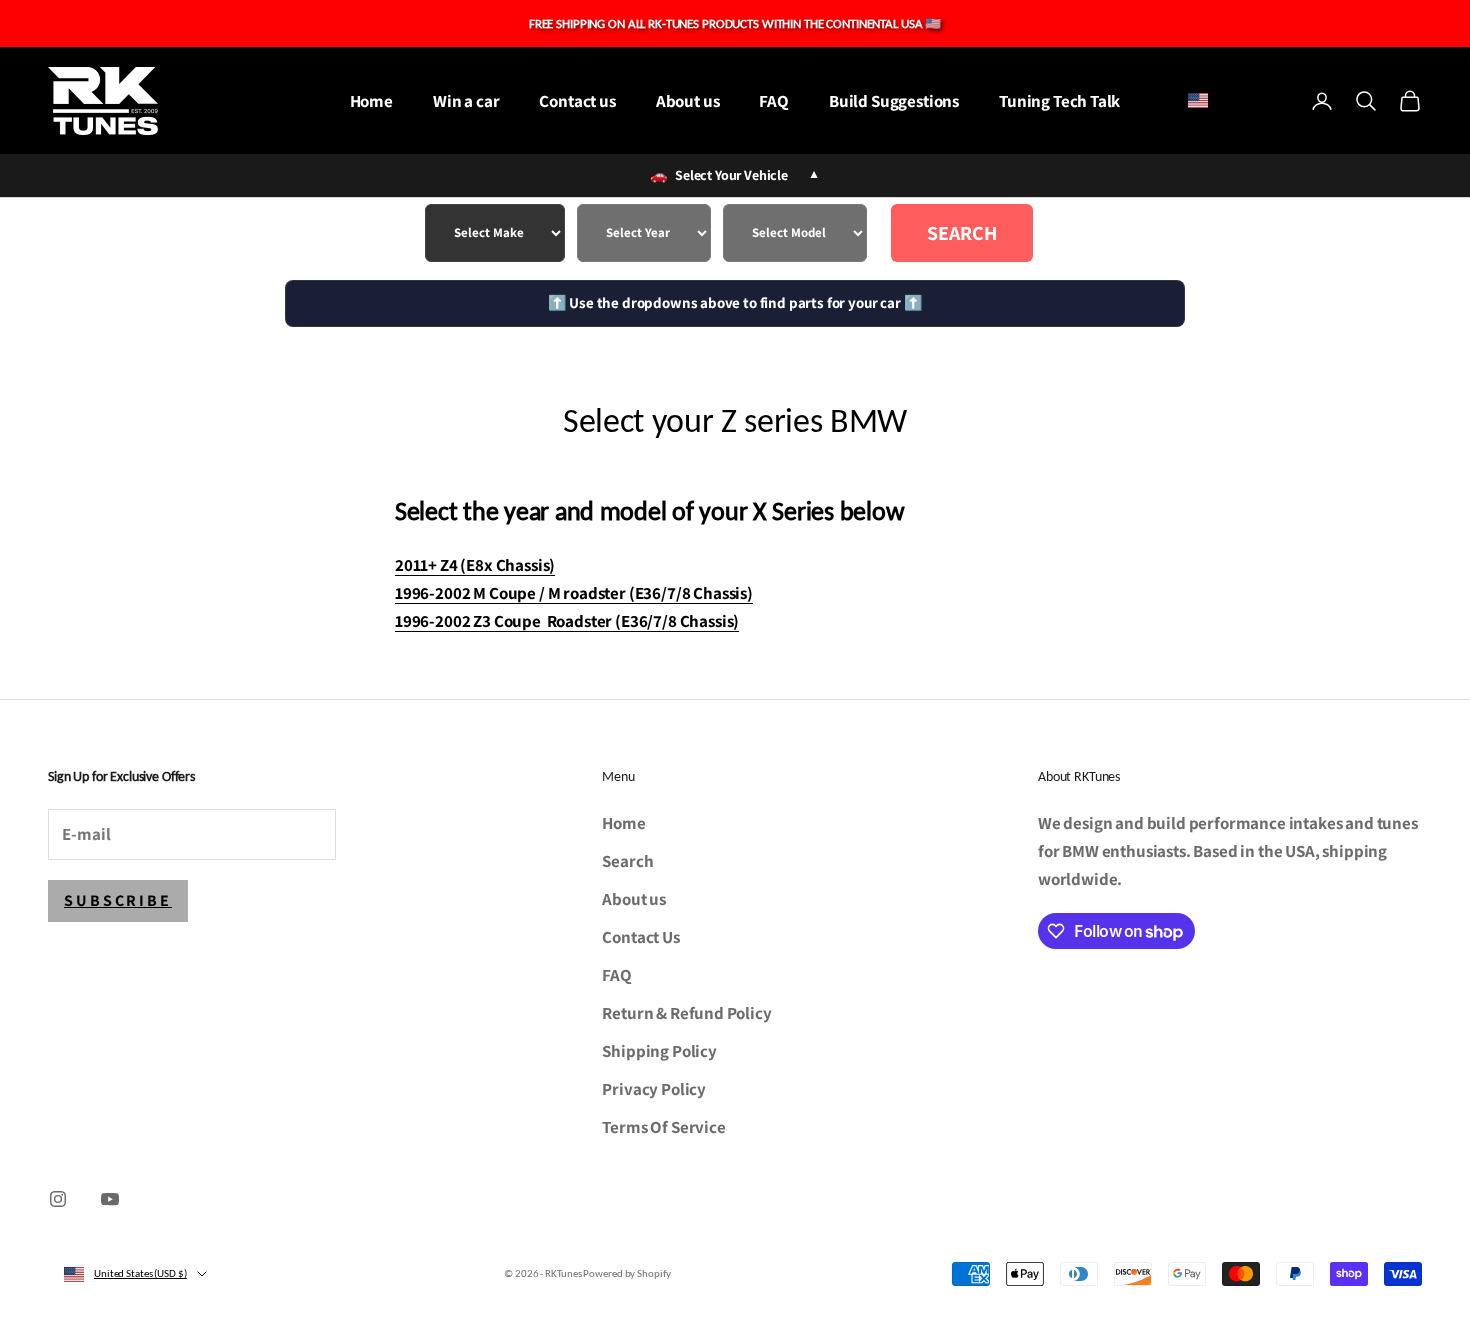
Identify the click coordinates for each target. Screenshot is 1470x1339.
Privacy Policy (654, 1089)
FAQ (774, 101)
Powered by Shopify (626, 1273)
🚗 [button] (734, 175)
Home (371, 101)
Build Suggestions (894, 101)
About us (688, 101)
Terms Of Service (663, 1127)
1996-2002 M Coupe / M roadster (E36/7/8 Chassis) (574, 593)
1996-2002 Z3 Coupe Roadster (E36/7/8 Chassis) (567, 621)
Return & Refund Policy (686, 1013)
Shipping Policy (659, 1051)
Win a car (466, 101)
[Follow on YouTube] (110, 1199)
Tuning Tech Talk (1059, 101)
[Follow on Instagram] (58, 1199)
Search (962, 233)
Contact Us (640, 937)
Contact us (577, 101)
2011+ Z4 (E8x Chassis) (475, 565)
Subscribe (118, 900)
